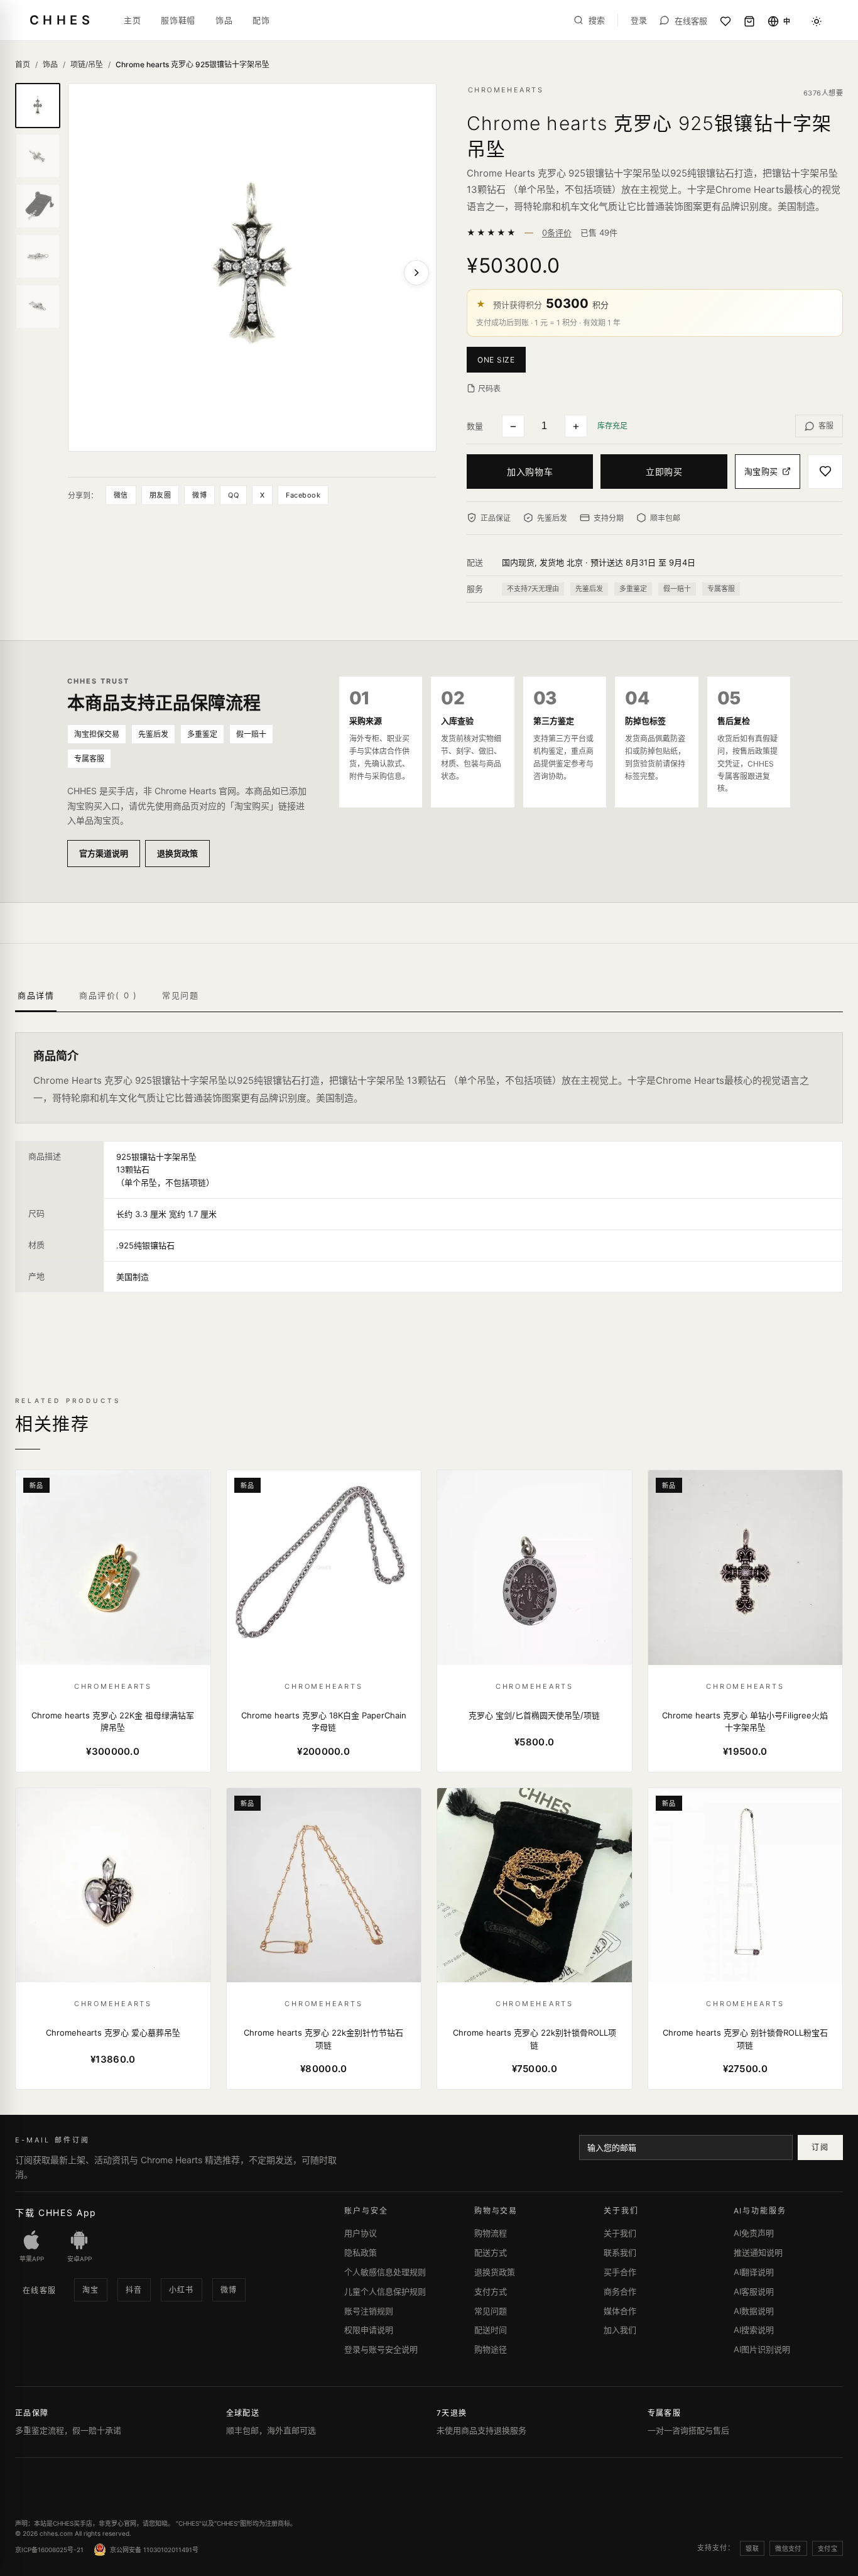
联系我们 (620, 2252)
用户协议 (361, 2233)
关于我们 (620, 2233)
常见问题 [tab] (180, 995)
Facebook (303, 495)
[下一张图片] (416, 273)
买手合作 (620, 2272)
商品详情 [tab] (36, 995)
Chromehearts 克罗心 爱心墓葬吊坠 (113, 2033)
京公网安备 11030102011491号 (154, 2550)
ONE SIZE (496, 360)
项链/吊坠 (87, 64)
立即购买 (664, 472)
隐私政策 (361, 2252)
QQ (233, 495)
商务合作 (620, 2291)
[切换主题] (817, 21)
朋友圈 (160, 495)
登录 (639, 20)
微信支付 (788, 2548)
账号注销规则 (369, 2311)
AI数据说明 (754, 2311)
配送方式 (491, 2252)
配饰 (261, 20)
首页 (23, 64)
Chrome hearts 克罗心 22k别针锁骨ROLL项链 (535, 2039)
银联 (752, 2548)
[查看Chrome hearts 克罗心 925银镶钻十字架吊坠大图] (252, 267)
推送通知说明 (758, 2252)
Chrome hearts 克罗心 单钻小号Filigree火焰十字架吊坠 (745, 1722)
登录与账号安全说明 (381, 2349)
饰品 (224, 20)
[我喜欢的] (725, 21)
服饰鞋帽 (178, 20)
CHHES (62, 20)
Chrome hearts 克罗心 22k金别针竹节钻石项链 (323, 2039)
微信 (121, 495)
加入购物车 (530, 472)
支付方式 (491, 2291)
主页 (132, 20)
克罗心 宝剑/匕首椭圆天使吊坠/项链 (534, 1715)
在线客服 (40, 2290)
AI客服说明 (754, 2291)
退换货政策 (177, 853)
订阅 (820, 2147)
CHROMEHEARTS (506, 90)
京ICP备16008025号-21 (49, 2550)
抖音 (134, 2290)
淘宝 (91, 2290)
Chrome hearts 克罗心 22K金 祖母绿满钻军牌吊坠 (113, 1722)
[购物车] (749, 21)
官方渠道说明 (104, 853)
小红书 (182, 2290)
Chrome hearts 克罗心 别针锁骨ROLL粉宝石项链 (745, 2039)
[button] (499, 359)
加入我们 (620, 2330)
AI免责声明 (754, 2233)
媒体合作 (620, 2311)
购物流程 (491, 2233)
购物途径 (491, 2349)
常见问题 (491, 2311)
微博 (199, 495)
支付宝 (828, 2548)
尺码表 (489, 389)
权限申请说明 (369, 2330)
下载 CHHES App (56, 2213)
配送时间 (491, 2330)
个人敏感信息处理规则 (385, 2272)
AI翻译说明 (754, 2272)
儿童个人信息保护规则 (385, 2291)
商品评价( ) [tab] (108, 995)
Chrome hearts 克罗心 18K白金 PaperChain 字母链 (324, 1722)
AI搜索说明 (754, 2330)
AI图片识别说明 (762, 2349)
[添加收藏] (825, 472)
